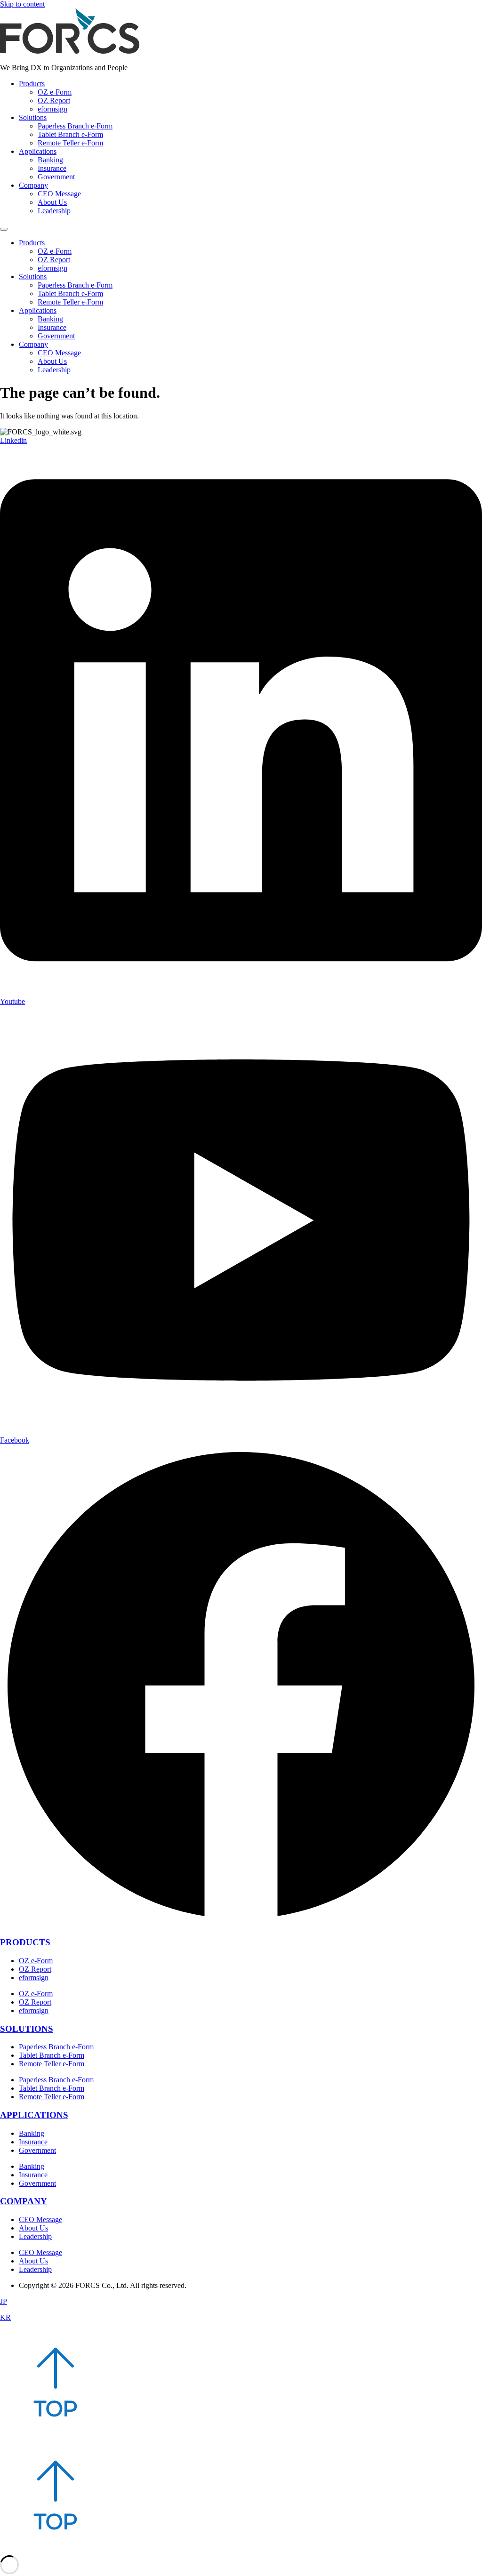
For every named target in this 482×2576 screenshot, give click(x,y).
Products (32, 84)
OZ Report (54, 100)
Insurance (52, 168)
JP (4, 2301)
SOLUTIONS (27, 2029)
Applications (38, 151)
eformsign (52, 109)
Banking (50, 160)
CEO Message (59, 194)
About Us (52, 202)
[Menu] (4, 229)
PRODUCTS (25, 1942)
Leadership (54, 211)
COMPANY (24, 2201)
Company (33, 185)
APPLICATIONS (34, 2115)
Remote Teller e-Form (70, 143)
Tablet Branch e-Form (70, 134)
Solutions (33, 117)
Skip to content (22, 4)
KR (5, 2317)
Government (56, 177)
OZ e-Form (55, 92)
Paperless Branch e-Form (75, 126)
